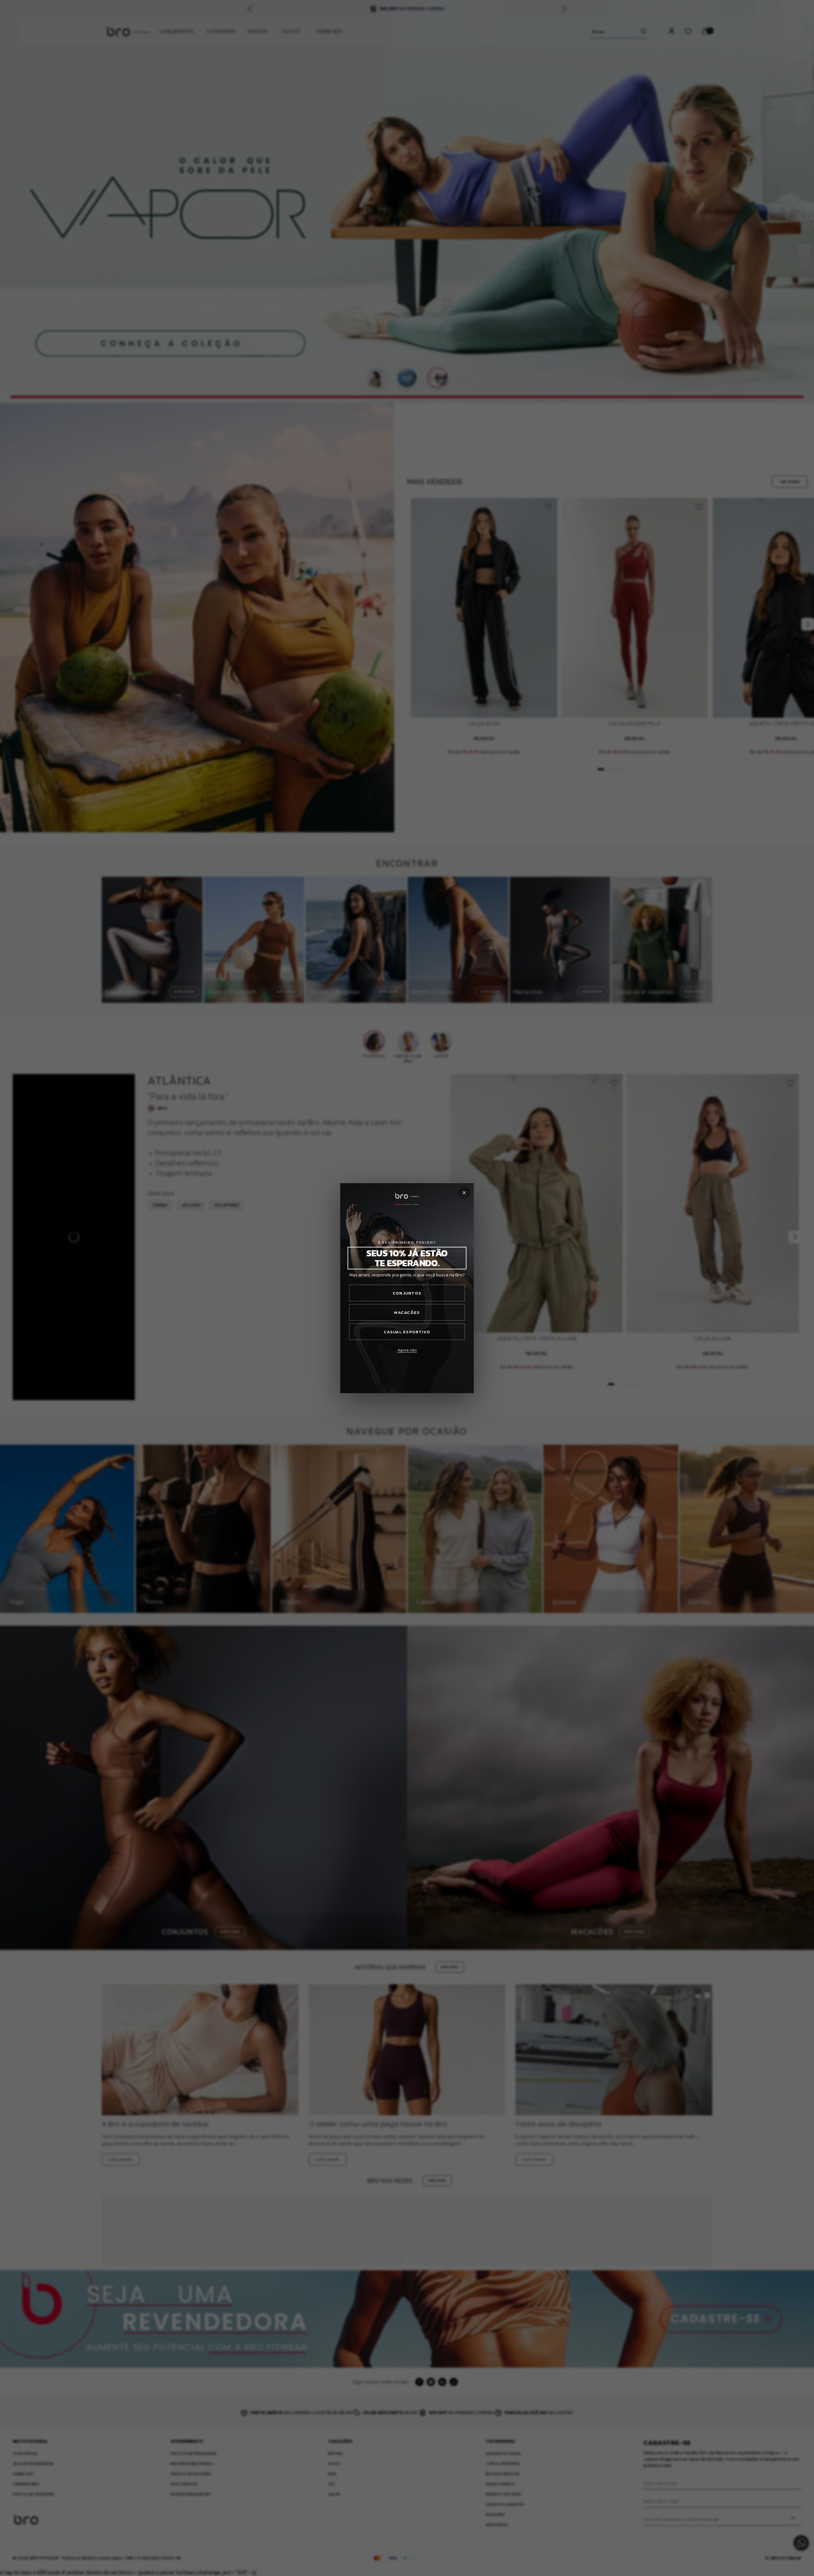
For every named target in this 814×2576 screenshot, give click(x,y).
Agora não (407, 1350)
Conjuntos (407, 1293)
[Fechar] (464, 1193)
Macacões (407, 1312)
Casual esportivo (407, 1332)
